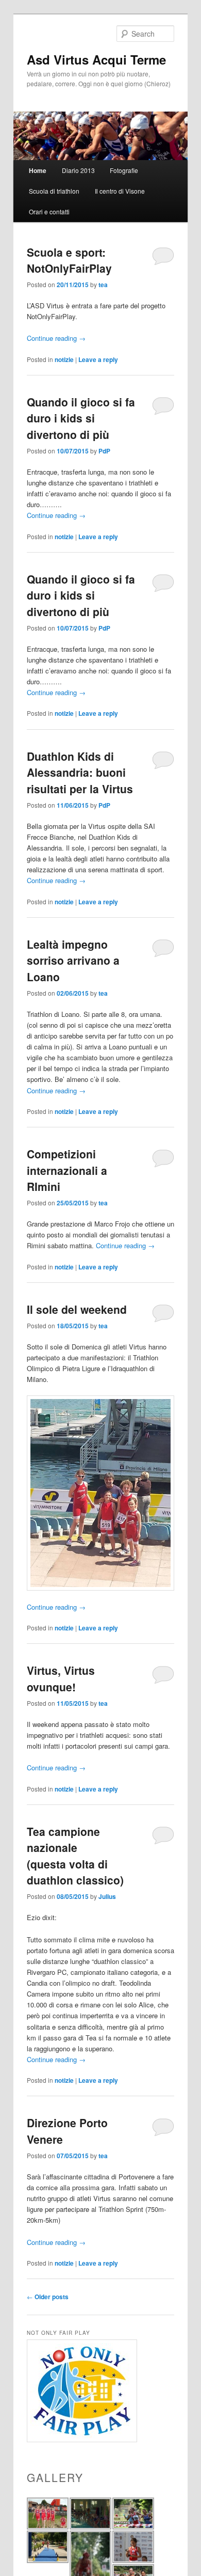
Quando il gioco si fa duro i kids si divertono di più (81, 418)
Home (38, 170)
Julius (107, 1896)
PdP (104, 451)
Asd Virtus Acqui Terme (96, 59)
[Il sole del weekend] (101, 1493)
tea (103, 285)
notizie (64, 359)
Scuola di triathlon (54, 191)
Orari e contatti (49, 211)
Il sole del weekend (77, 1309)
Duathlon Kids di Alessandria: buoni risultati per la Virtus (80, 772)
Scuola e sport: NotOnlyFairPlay (69, 260)
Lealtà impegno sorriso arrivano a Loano (73, 960)
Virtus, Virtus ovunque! (61, 1678)
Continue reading (56, 338)
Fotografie (124, 170)
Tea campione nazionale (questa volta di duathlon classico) (75, 1856)
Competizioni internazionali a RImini (67, 1170)
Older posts (48, 2297)
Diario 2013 (78, 170)
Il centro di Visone (120, 191)
